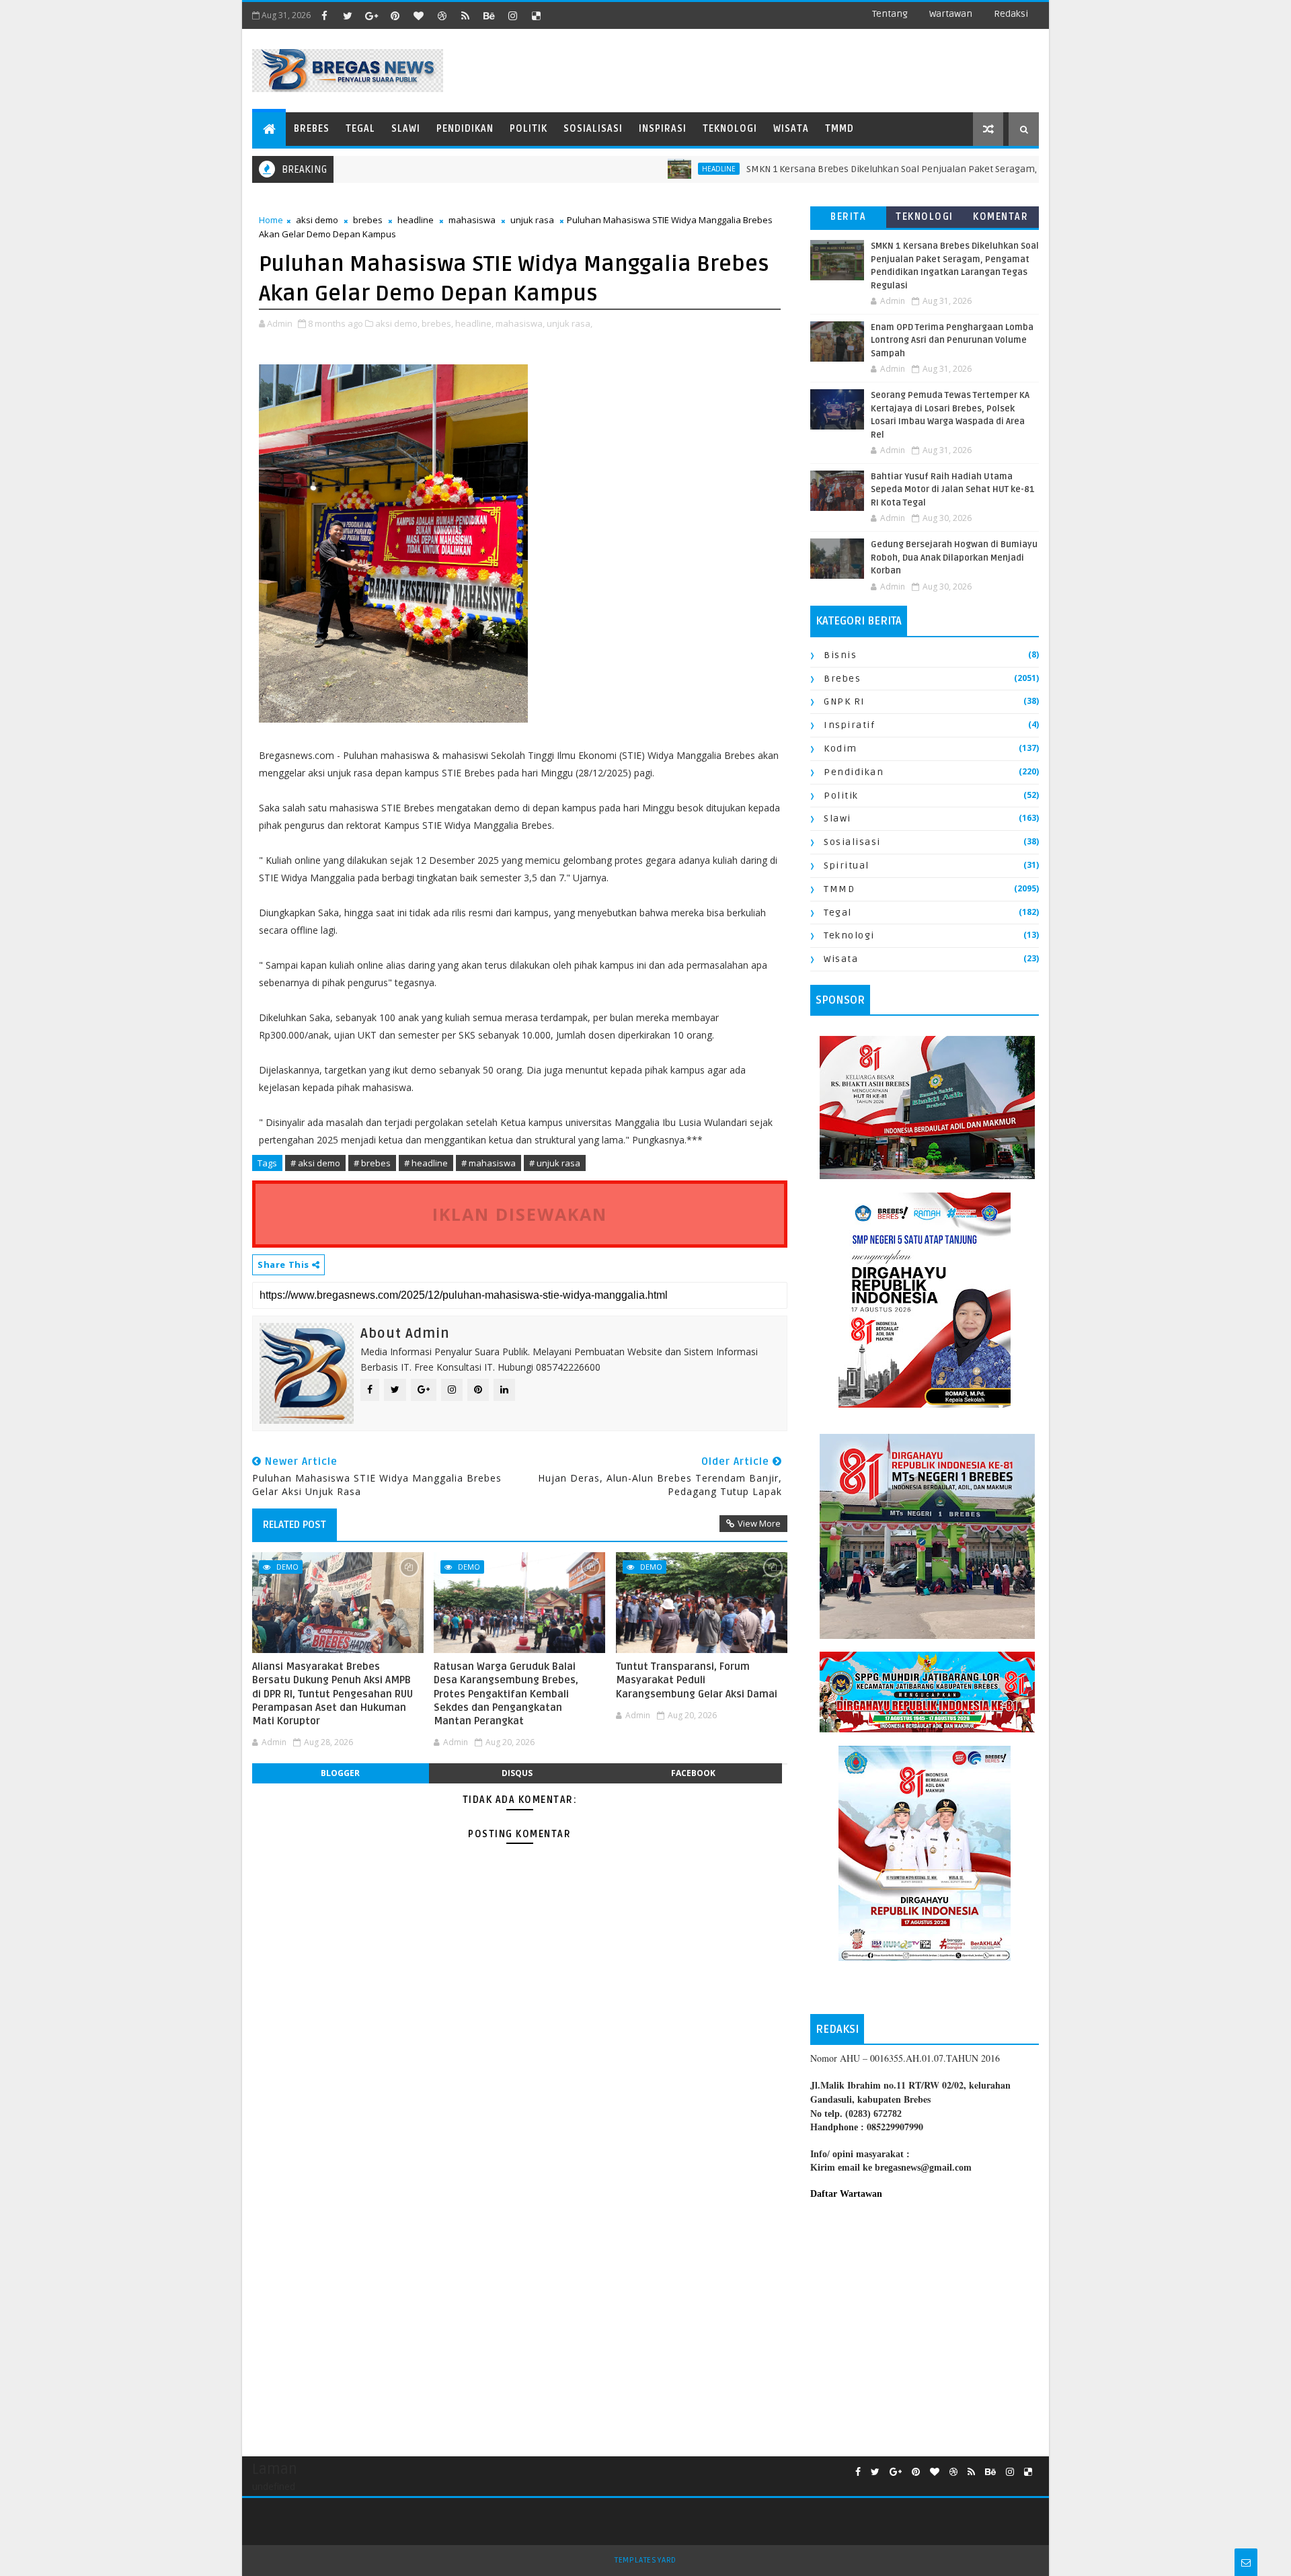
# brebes (372, 1163)
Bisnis (840, 655)
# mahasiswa (488, 1163)
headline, (474, 323)
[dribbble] (442, 15)
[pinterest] (395, 15)
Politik (529, 129)
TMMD (839, 129)
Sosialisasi (593, 129)
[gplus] (371, 15)
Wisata (791, 129)
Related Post (295, 1525)
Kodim (840, 749)
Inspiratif (849, 725)
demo (287, 1567)
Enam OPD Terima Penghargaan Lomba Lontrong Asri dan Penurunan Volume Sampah (952, 340)
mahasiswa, (520, 323)
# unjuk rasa (555, 1163)
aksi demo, (397, 323)
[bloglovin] (418, 15)
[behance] (489, 15)
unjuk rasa (532, 220)
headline (654, 169)
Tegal (360, 129)
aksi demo (317, 220)
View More (759, 1523)
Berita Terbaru (848, 219)
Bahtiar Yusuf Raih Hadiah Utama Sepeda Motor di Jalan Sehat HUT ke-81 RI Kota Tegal (953, 490)
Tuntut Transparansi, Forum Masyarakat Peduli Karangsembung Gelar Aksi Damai (697, 1680)
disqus (517, 1773)
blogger (340, 1773)
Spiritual (847, 866)
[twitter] (348, 15)
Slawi (406, 129)
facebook (693, 1773)
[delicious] (536, 15)
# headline (426, 1163)
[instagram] (512, 15)
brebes (368, 220)
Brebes (312, 129)
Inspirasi (663, 129)
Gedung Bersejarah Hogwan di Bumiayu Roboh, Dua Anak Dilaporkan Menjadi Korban (954, 558)
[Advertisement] (925, 2321)
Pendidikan (465, 129)
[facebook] (324, 15)
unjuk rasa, (570, 323)
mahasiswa (472, 220)
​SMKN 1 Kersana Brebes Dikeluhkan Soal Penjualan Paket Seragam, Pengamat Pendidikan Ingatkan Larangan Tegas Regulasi (953, 169)
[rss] (465, 15)
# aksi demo (315, 1163)
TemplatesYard (645, 2560)
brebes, (437, 323)
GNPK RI (845, 701)
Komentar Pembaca (1001, 219)
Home (271, 220)
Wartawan (951, 14)
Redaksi (1011, 14)
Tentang (890, 14)
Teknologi (730, 129)
